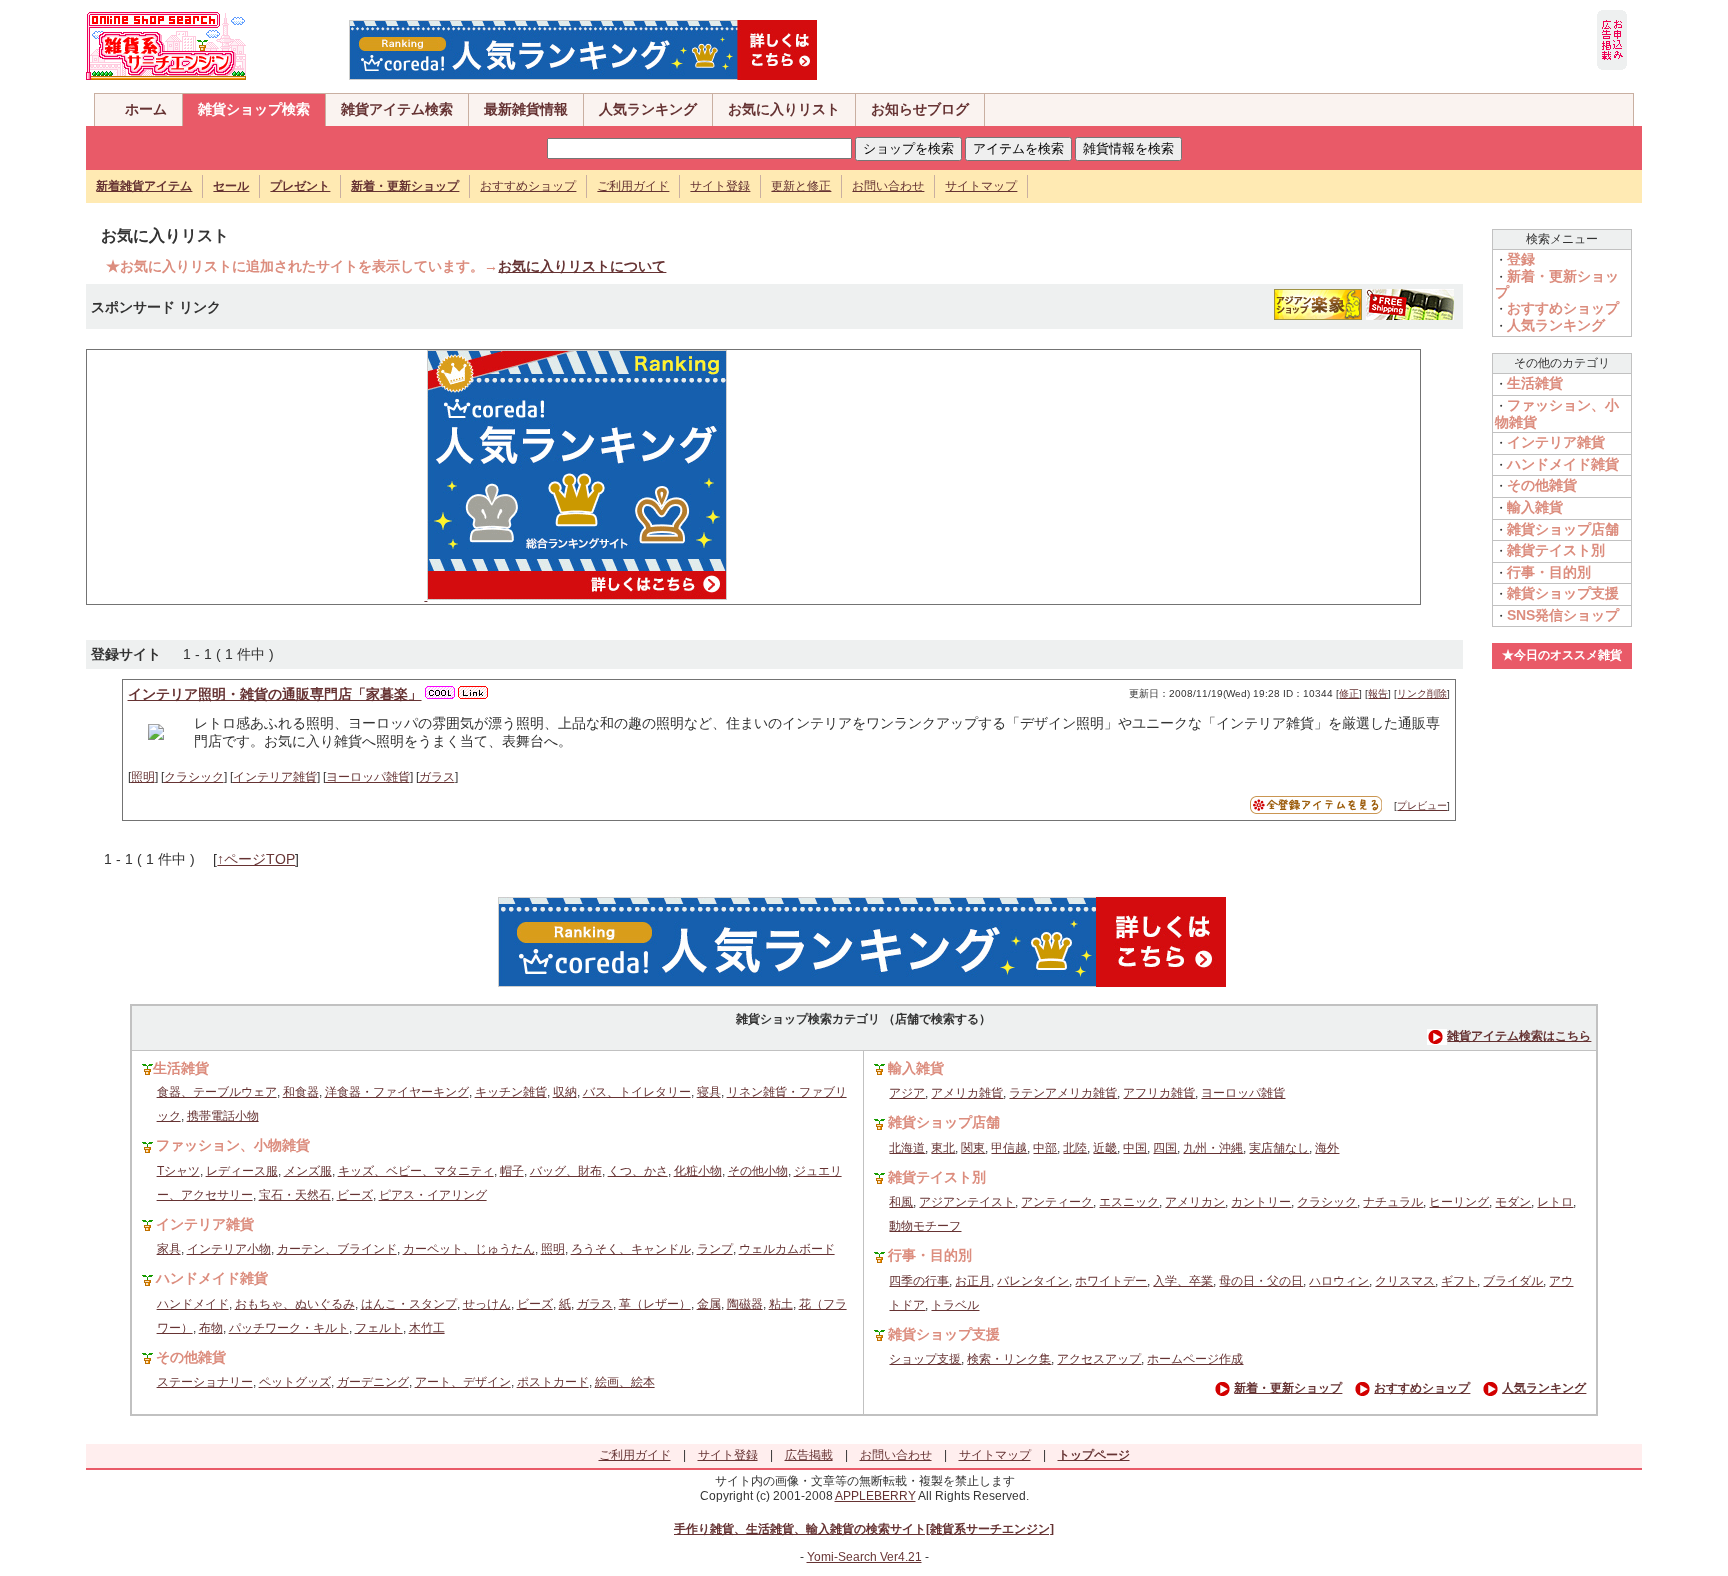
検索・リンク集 (1009, 1359)
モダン (1513, 1202)
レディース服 (242, 1171)
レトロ (1555, 1202)
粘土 (781, 1304)
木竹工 (427, 1328)
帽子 (512, 1171)
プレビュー (1422, 805)
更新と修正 (801, 186)
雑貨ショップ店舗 (1563, 529)
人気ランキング (648, 109)
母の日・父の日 (1261, 1281)
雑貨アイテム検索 (397, 109)
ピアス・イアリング (433, 1195)
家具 (169, 1249)
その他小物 (758, 1171)
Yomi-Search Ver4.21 (864, 1557)
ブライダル (1513, 1281)
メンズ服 (308, 1171)
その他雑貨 (1542, 485)
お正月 (973, 1281)
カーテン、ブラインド (337, 1249)
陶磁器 (745, 1304)
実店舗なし (1279, 1148)
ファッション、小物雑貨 (233, 1145)
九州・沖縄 (1213, 1148)
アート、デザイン (463, 1382)
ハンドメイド (193, 1304)
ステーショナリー (205, 1382)
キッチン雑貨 (511, 1092)
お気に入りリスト (784, 109)
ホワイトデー (1111, 1281)
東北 (943, 1148)
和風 (901, 1202)
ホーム (146, 109)
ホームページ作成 (1195, 1359)
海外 (1327, 1148)
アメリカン (1195, 1202)
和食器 (301, 1092)
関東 (973, 1148)
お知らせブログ (920, 109)
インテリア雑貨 (275, 777)
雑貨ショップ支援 (1563, 593)
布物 (211, 1328)
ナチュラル (1393, 1202)
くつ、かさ (638, 1171)
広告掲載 (809, 1455)
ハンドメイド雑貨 (1563, 464)
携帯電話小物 (223, 1116)
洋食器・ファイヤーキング (397, 1092)
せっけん (487, 1304)
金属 (709, 1304)
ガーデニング (373, 1382)
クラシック (194, 777)
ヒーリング (1459, 1202)
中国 (1135, 1148)
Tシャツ (178, 1171)
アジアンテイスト (967, 1202)
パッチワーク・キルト (289, 1328)
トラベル (955, 1305)
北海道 (907, 1148)
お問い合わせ (888, 186)
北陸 (1075, 1148)
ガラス (437, 777)
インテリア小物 (229, 1249)
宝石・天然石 (295, 1195)
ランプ (715, 1249)
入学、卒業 (1183, 1281)
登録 (1521, 259)
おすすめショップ (528, 186)
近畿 (1105, 1148)
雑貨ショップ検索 (254, 109)
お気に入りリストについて (582, 266)
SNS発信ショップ (1563, 615)
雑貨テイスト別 (1556, 550)
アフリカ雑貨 (1159, 1093)
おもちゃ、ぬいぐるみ (295, 1304)
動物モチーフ (925, 1226)
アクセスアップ (1099, 1359)
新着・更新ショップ (1288, 1388)
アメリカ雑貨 (967, 1093)
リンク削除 (1422, 693)
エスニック (1129, 1202)
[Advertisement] (247, 475)
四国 (1165, 1148)
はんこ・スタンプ (409, 1304)
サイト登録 (720, 186)
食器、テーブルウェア (217, 1092)
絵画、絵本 (625, 1382)
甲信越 (1009, 1148)
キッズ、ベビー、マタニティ (416, 1171)
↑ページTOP (256, 859)
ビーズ (355, 1195)
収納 (565, 1092)
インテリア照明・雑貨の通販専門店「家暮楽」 (275, 694)
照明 (143, 777)
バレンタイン (1033, 1281)
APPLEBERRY (875, 1496)
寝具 (709, 1092)
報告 (1378, 693)
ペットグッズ (295, 1382)
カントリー (1261, 1202)
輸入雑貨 (1535, 507)
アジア (907, 1093)
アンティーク (1057, 1202)
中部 (1045, 1148)
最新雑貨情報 (526, 109)
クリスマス (1405, 1281)
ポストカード (553, 1382)
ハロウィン (1339, 1281)
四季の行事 (919, 1281)
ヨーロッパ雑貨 (368, 777)
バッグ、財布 (566, 1171)
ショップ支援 (925, 1359)
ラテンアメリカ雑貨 (1063, 1093)
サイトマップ (981, 186)
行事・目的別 (1549, 572)
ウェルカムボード (787, 1249)
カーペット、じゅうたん (469, 1249)
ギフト (1459, 1281)
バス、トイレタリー (637, 1092)
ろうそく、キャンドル (631, 1249)
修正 (1349, 693)
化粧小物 (698, 1171)
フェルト (379, 1328)
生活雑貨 (1535, 383)
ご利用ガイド (633, 186)
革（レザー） (655, 1304)
